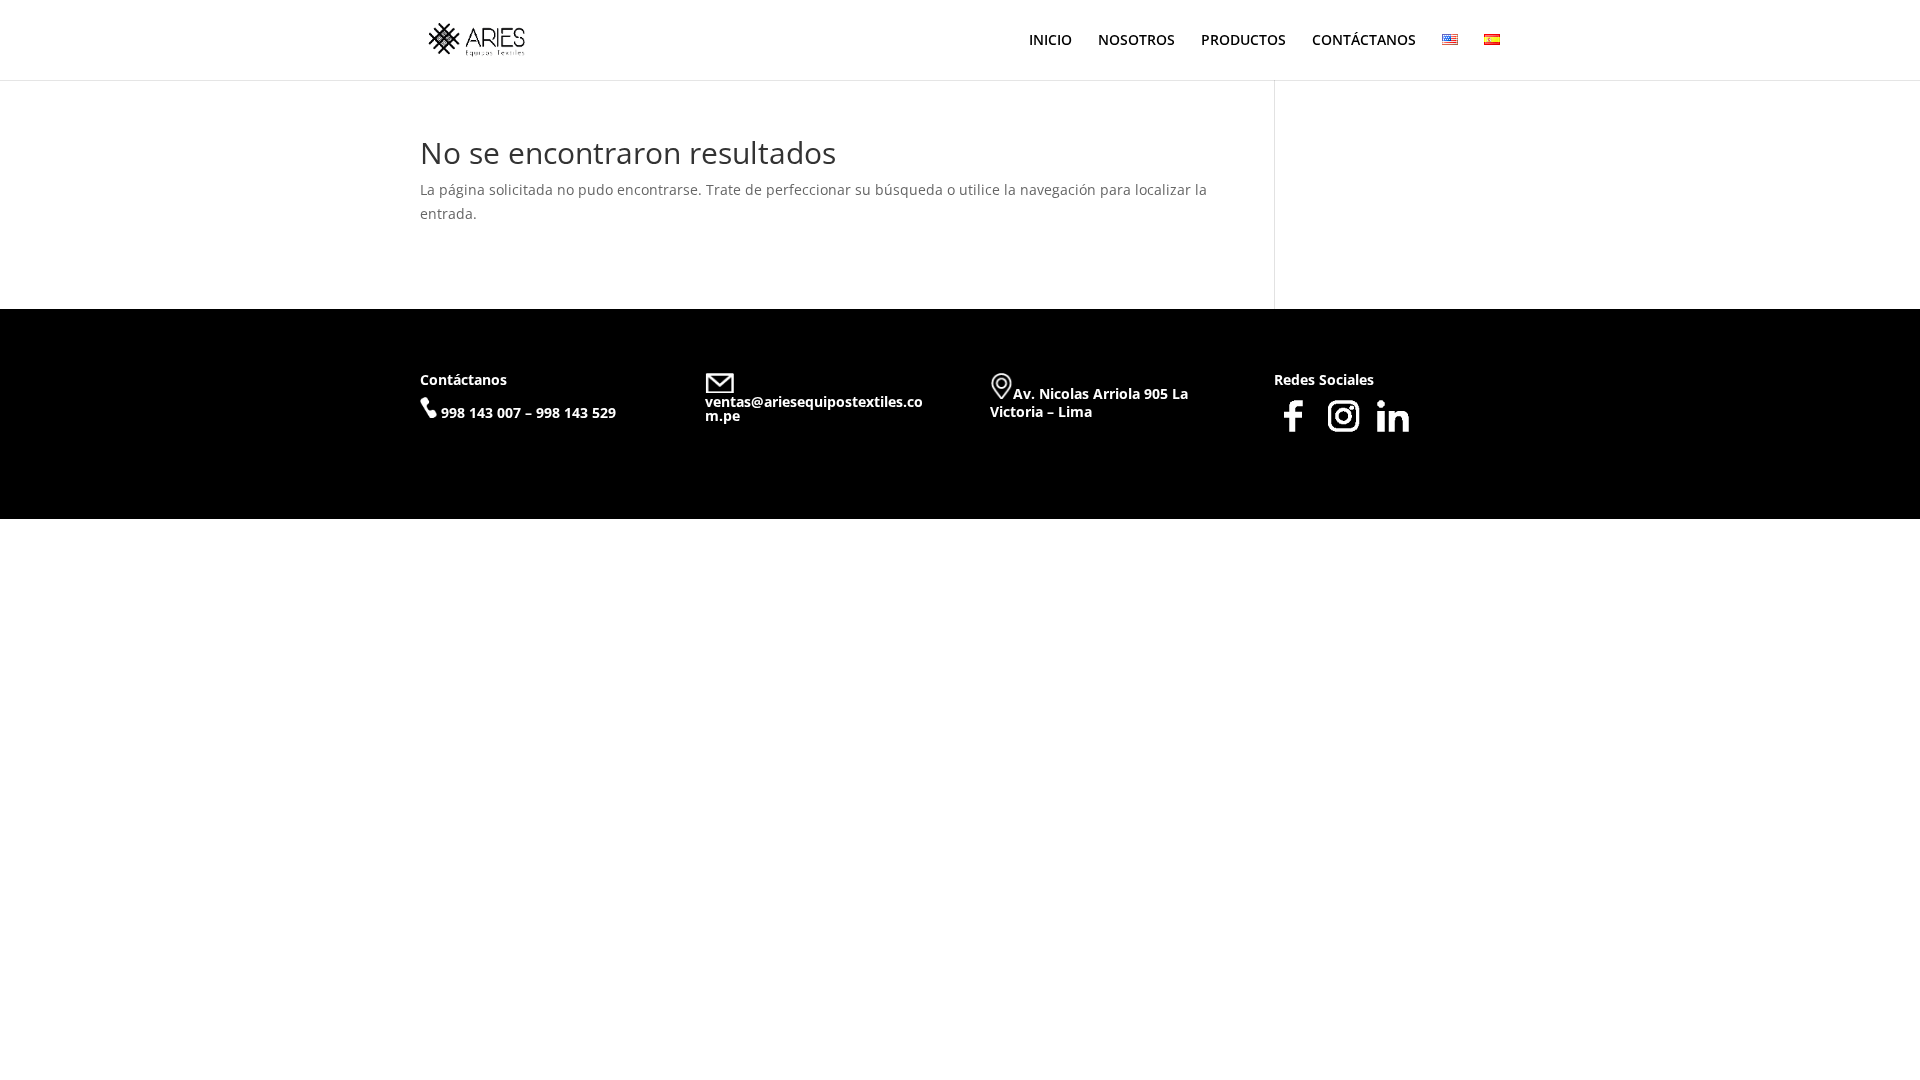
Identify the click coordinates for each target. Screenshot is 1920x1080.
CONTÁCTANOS (1364, 41)
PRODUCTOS (1243, 41)
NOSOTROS (1136, 41)
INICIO (1050, 41)
